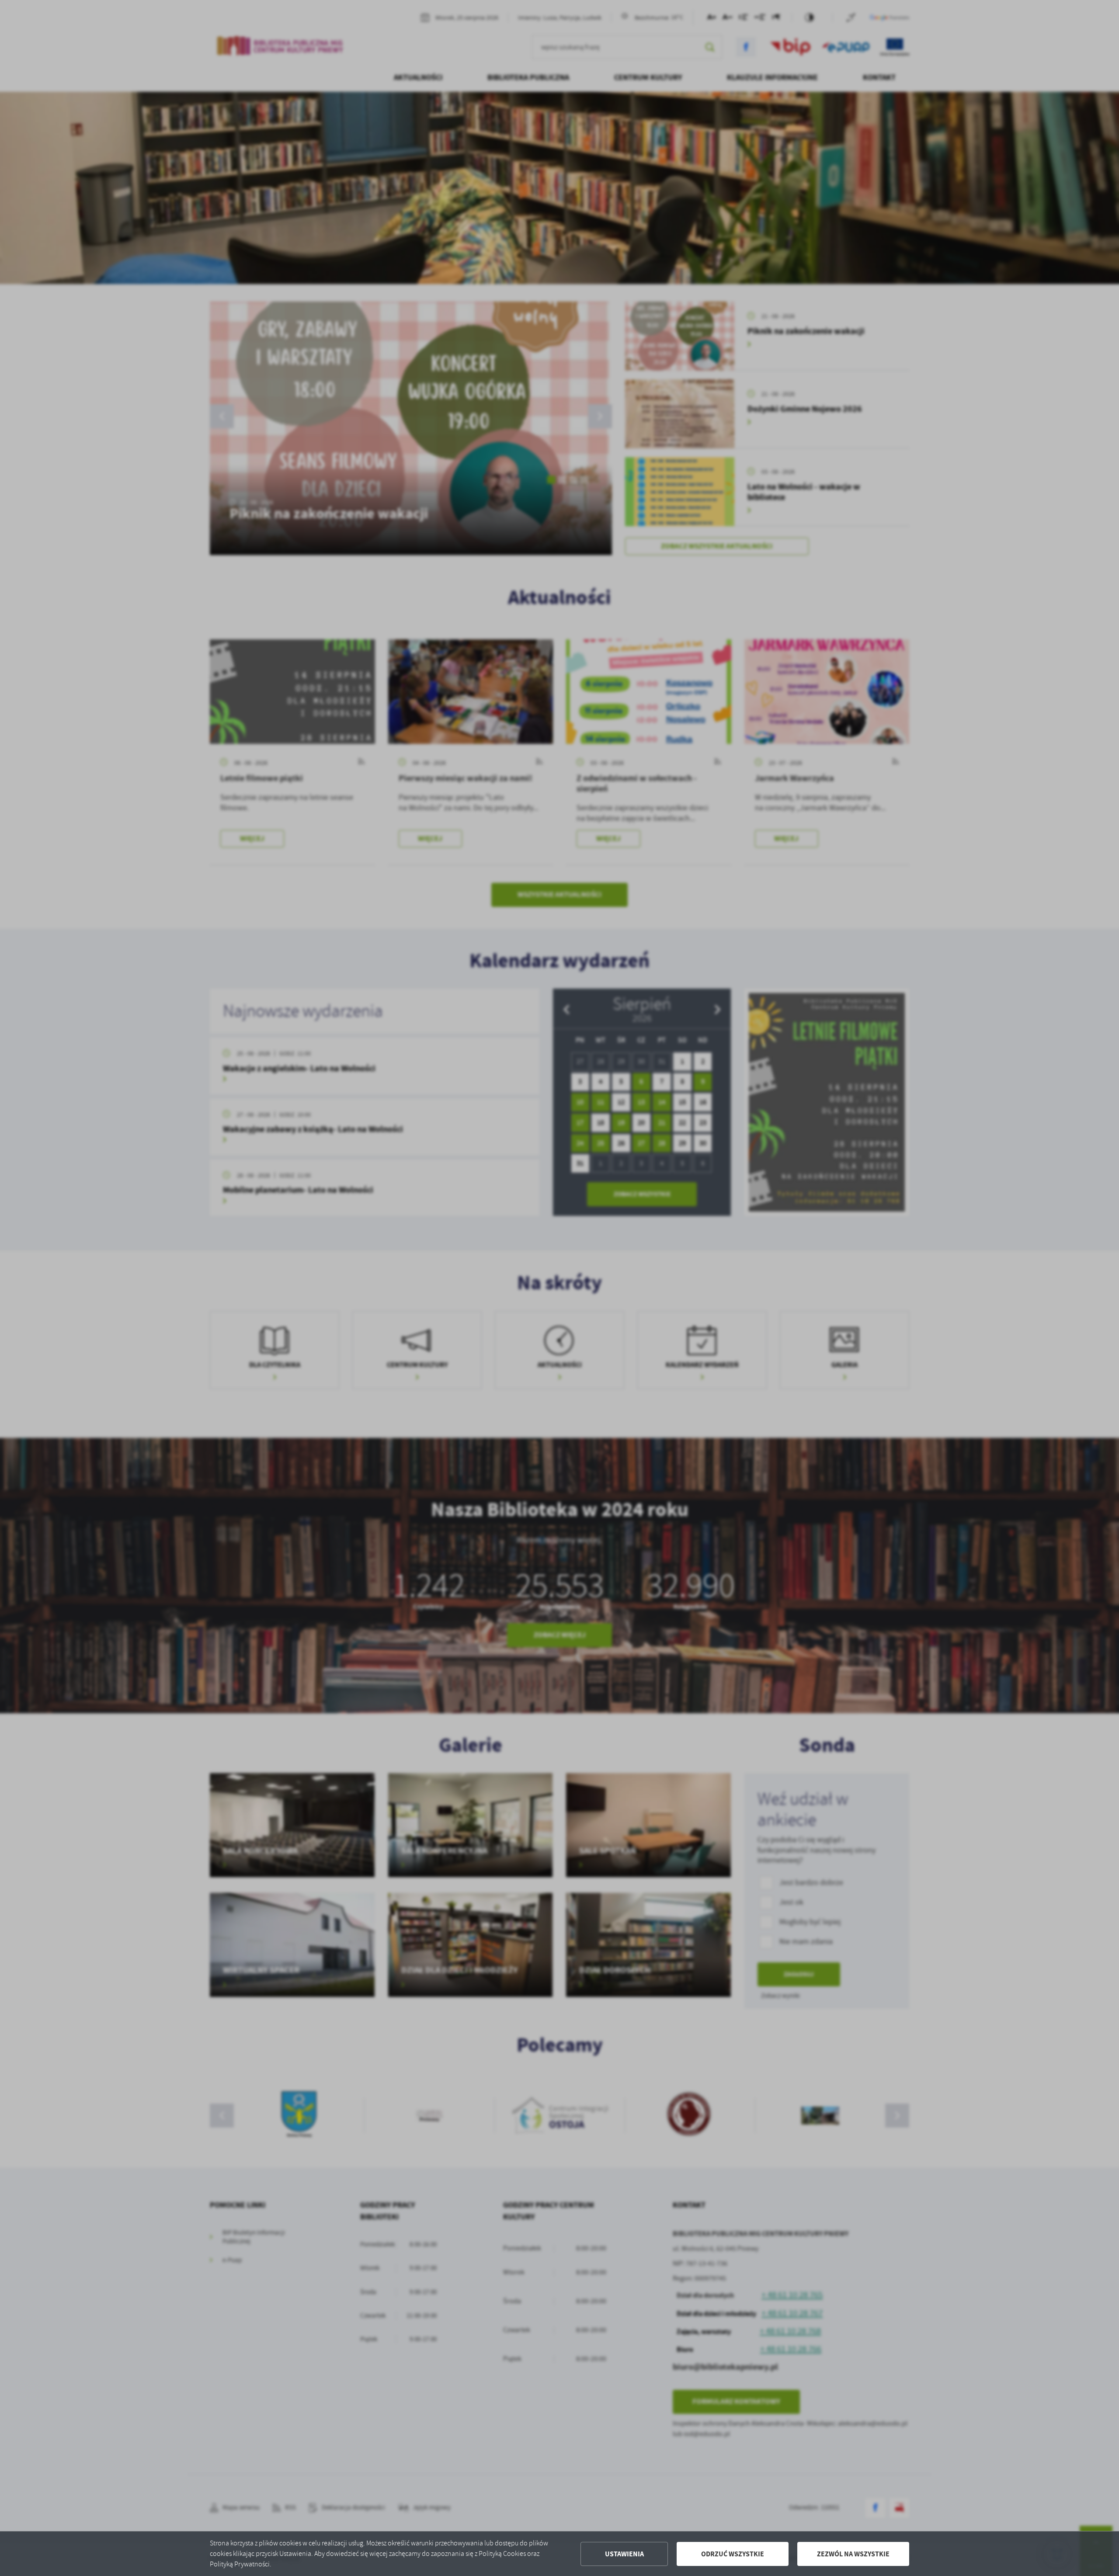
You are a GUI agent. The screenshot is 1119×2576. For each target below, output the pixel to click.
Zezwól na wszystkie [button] (853, 2554)
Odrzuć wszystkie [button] (733, 2554)
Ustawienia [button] (624, 2554)
